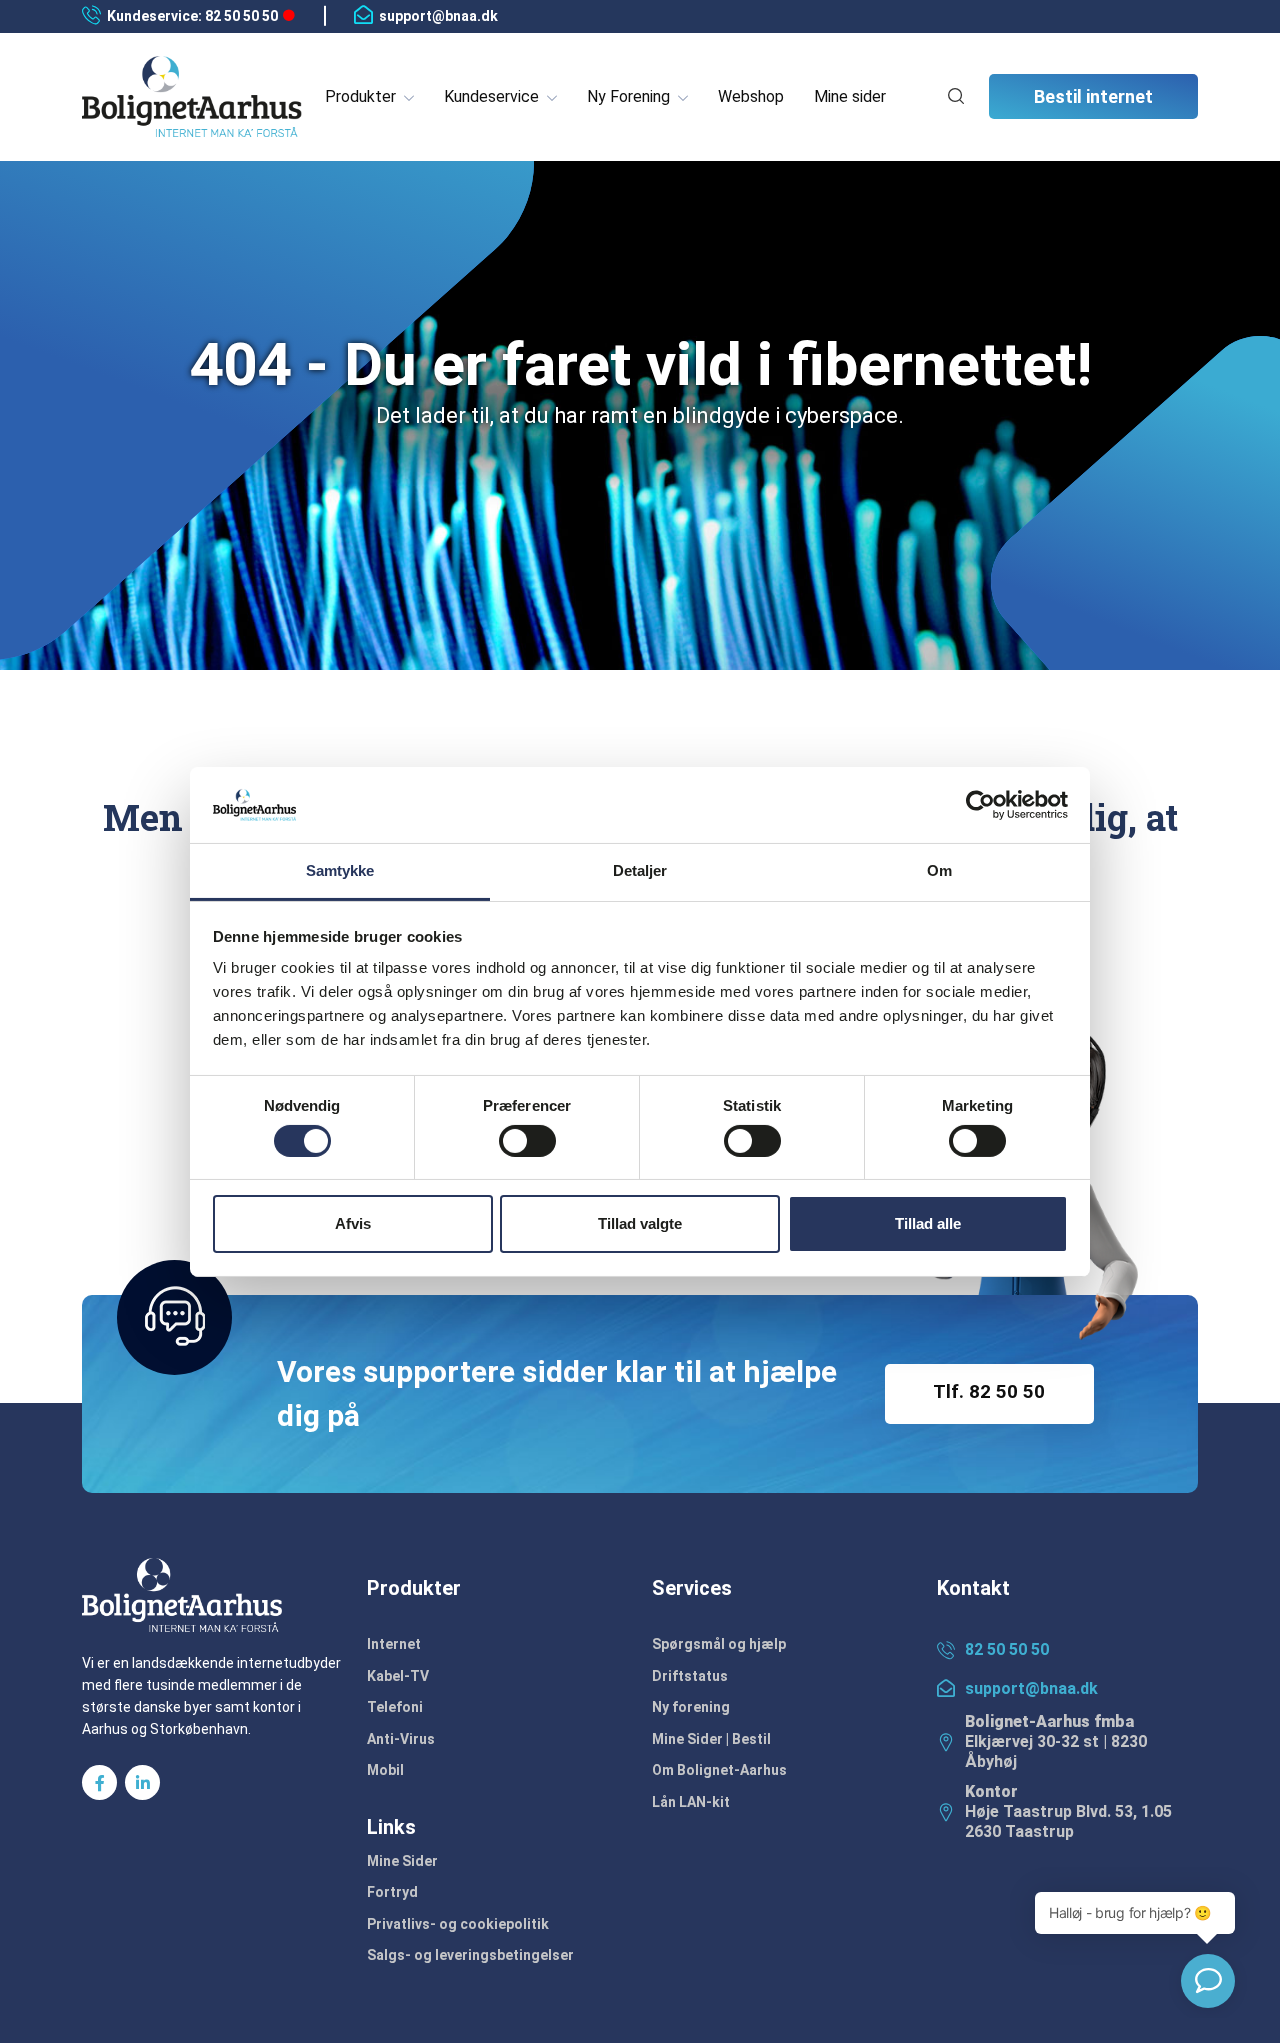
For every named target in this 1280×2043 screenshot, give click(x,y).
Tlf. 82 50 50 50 (989, 1402)
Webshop (751, 96)
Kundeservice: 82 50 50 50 (192, 16)
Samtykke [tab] (340, 870)
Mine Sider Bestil (711, 1739)
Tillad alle (928, 1223)
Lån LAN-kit (691, 1802)
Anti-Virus (401, 1739)
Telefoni (395, 1707)
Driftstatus (690, 1676)
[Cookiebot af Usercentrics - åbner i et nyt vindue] (980, 805)
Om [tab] (939, 870)
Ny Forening (628, 96)
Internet (394, 1644)
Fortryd (392, 1892)
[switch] (527, 1141)
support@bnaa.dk (438, 16)
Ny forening (691, 1707)
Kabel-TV (398, 1676)
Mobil (385, 1770)
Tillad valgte (640, 1223)
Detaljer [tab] (640, 870)
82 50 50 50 (1007, 1649)
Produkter (360, 96)
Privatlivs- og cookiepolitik (458, 1924)
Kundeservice (491, 96)
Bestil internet (1093, 96)
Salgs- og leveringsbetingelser (470, 1955)
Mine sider (850, 96)
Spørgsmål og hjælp (719, 1644)
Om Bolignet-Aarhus (719, 1770)
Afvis (353, 1223)
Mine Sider (402, 1861)
